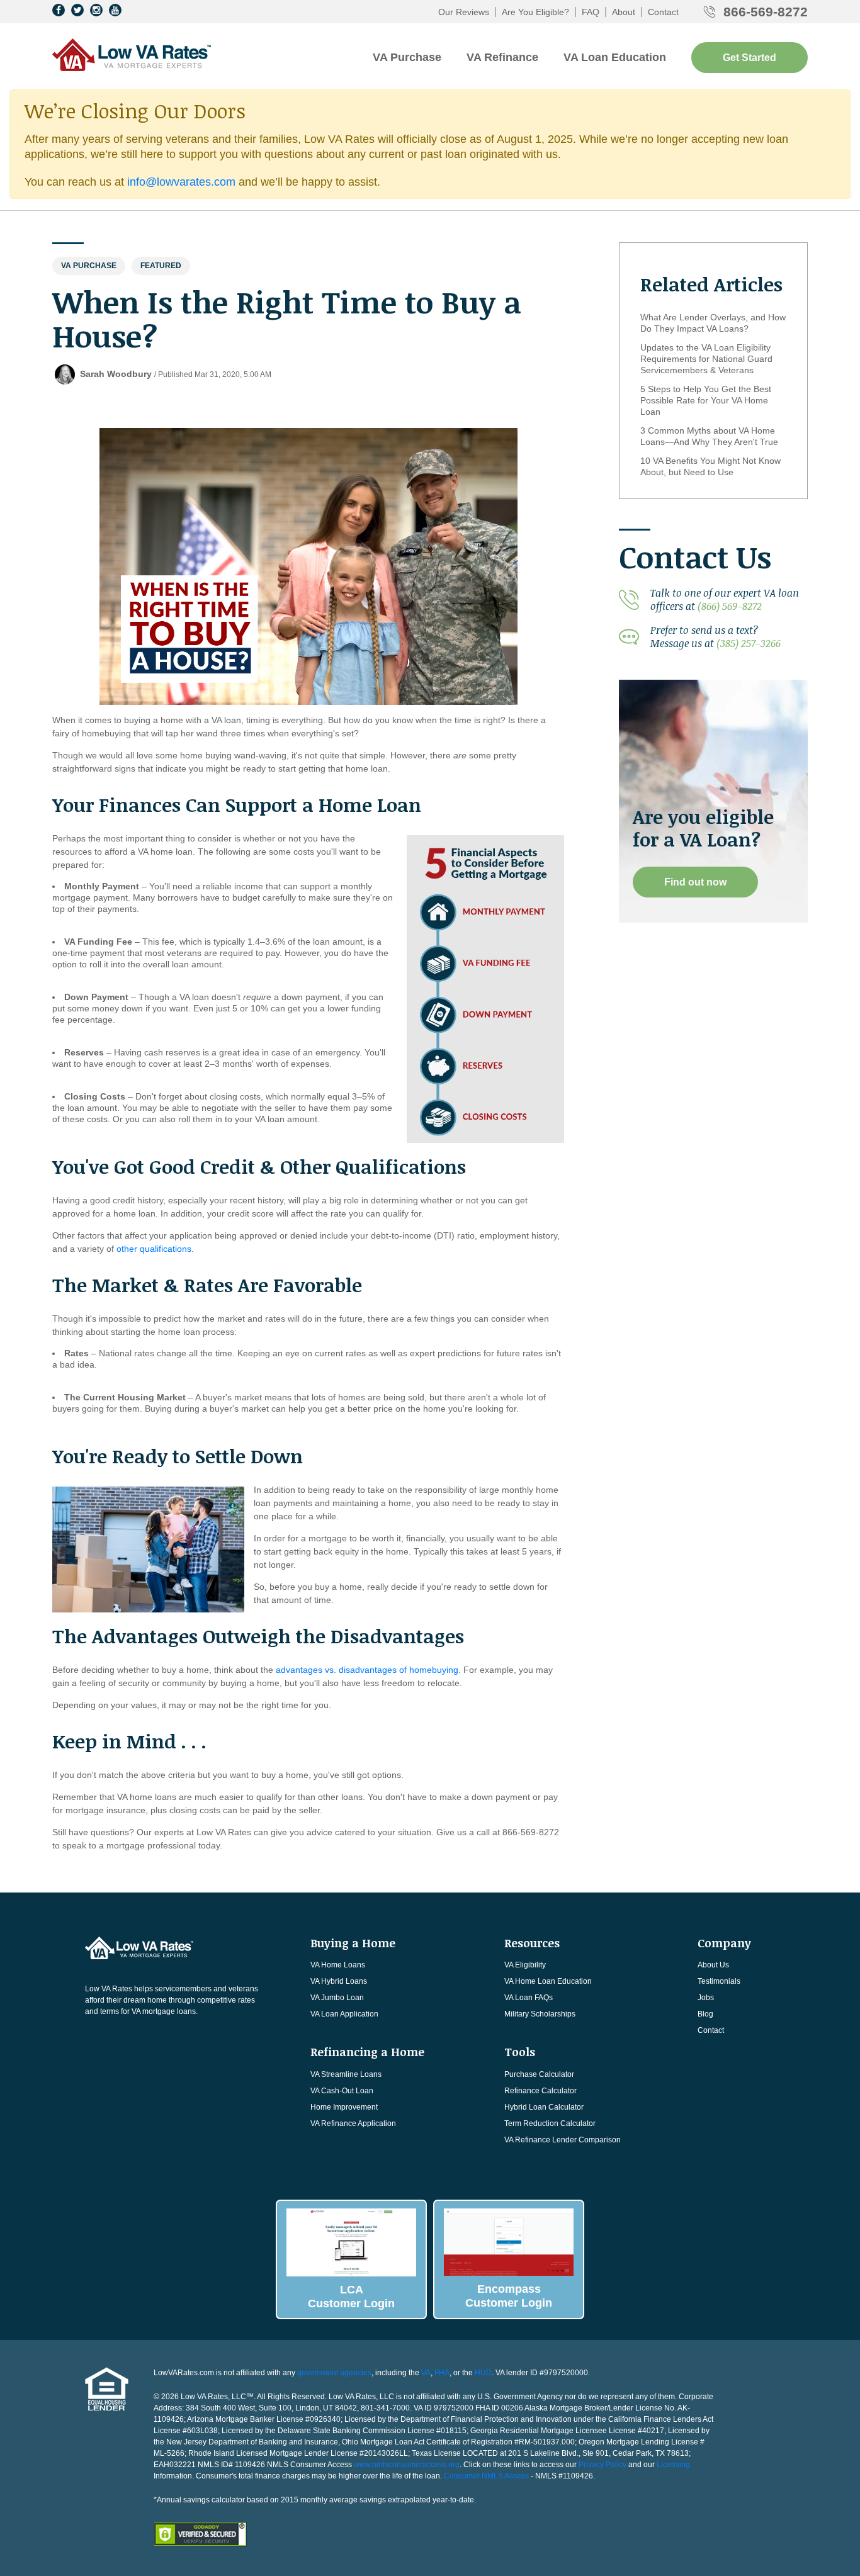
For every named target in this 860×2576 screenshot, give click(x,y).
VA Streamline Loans (346, 2074)
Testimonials (719, 1981)
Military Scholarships (540, 2014)
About (624, 12)
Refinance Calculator (540, 2091)
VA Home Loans (338, 1965)
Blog (705, 2014)
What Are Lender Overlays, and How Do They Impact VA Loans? (713, 323)
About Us (713, 1965)
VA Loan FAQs (529, 1998)
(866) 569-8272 (730, 606)
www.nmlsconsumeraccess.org (407, 2465)
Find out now (695, 882)
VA (426, 2373)
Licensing (673, 2465)
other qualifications (154, 1249)
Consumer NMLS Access (486, 2476)
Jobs (706, 1998)
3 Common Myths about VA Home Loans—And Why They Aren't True (709, 436)
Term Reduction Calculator (550, 2123)
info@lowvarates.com (181, 182)
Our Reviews (464, 12)
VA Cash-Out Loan (342, 2091)
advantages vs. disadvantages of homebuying (367, 1670)
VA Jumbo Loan (337, 1998)
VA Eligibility (525, 1965)
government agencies (334, 2373)
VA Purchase (407, 57)
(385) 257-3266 (749, 643)
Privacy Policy (603, 2465)
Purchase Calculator (539, 2074)
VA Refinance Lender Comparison (563, 2140)
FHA (442, 2373)
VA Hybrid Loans (339, 1981)
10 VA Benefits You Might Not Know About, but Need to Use (710, 466)
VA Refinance (502, 57)
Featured (161, 266)
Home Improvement (344, 2107)
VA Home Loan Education (548, 1981)
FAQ (591, 12)
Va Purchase (89, 266)
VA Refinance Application (353, 2123)
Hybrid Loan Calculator (544, 2107)
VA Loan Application (344, 2014)
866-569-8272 (766, 12)
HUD (483, 2373)
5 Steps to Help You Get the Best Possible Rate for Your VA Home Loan (706, 400)
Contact (663, 12)
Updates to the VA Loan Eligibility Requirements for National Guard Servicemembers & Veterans (706, 359)
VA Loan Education (615, 57)
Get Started (750, 58)
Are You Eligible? (535, 12)
